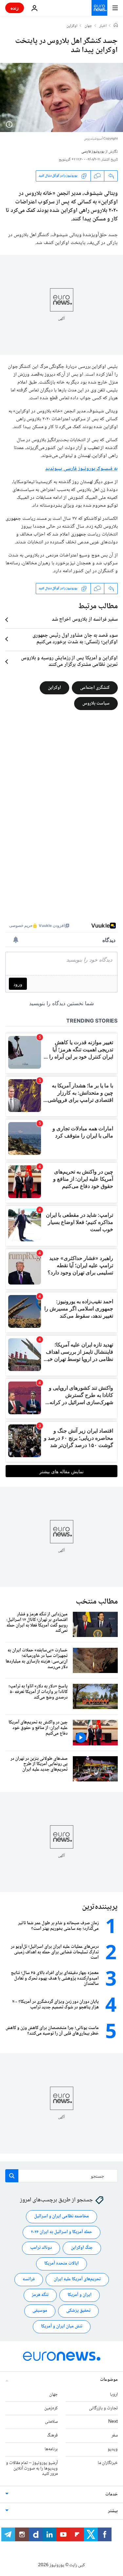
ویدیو (113, 2449)
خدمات (112, 2494)
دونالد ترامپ (41, 2248)
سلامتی (51, 2422)
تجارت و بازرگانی (103, 2408)
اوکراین (72, 26)
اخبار (103, 26)
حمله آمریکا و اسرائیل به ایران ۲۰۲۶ (61, 2232)
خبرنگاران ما (108, 2463)
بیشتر (113, 2511)
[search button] (12, 2176)
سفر (115, 2435)
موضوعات (109, 2380)
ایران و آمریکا (80, 2295)
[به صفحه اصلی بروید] (99, 8)
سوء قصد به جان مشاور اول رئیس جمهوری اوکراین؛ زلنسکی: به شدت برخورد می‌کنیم (75, 639)
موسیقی (40, 2311)
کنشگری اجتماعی (95, 688)
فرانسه (29, 2279)
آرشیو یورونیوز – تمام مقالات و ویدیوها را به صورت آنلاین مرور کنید (32, 2469)
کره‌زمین (51, 2408)
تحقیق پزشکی (78, 2311)
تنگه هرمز (40, 2295)
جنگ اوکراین (82, 2248)
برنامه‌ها (51, 2449)
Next (113, 2422)
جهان (88, 26)
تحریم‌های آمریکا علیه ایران (77, 2279)
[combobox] (61, 2176)
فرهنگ (52, 2435)
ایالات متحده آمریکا (61, 2264)
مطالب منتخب (97, 1602)
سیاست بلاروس (96, 704)
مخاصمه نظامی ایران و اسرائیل (61, 2216)
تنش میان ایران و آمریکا (62, 2326)
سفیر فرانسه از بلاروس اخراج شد (85, 620)
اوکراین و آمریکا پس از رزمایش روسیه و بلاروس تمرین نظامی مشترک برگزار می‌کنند (69, 662)
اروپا (114, 2395)
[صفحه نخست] (116, 26)
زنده (15, 8)
